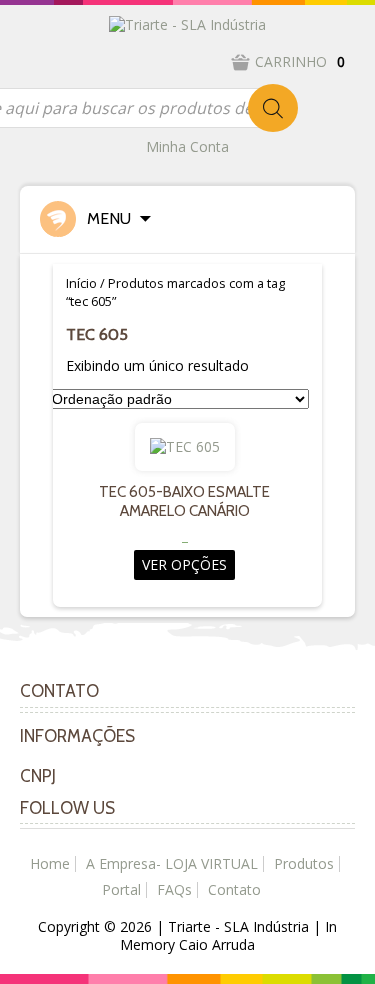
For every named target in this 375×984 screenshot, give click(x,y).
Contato (234, 889)
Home (50, 863)
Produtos (304, 863)
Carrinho (300, 61)
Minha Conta (187, 146)
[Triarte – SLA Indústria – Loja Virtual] (187, 23)
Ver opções (184, 564)
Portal (121, 889)
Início (81, 283)
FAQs (174, 889)
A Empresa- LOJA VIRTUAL (172, 863)
